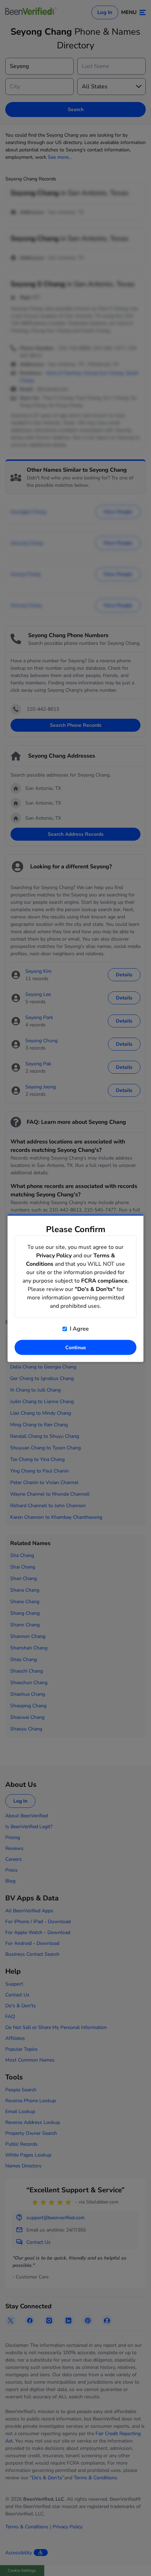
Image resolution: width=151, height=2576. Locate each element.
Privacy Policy (54, 1255)
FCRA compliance (104, 1280)
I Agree (79, 1328)
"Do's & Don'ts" (95, 1289)
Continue (76, 1347)
